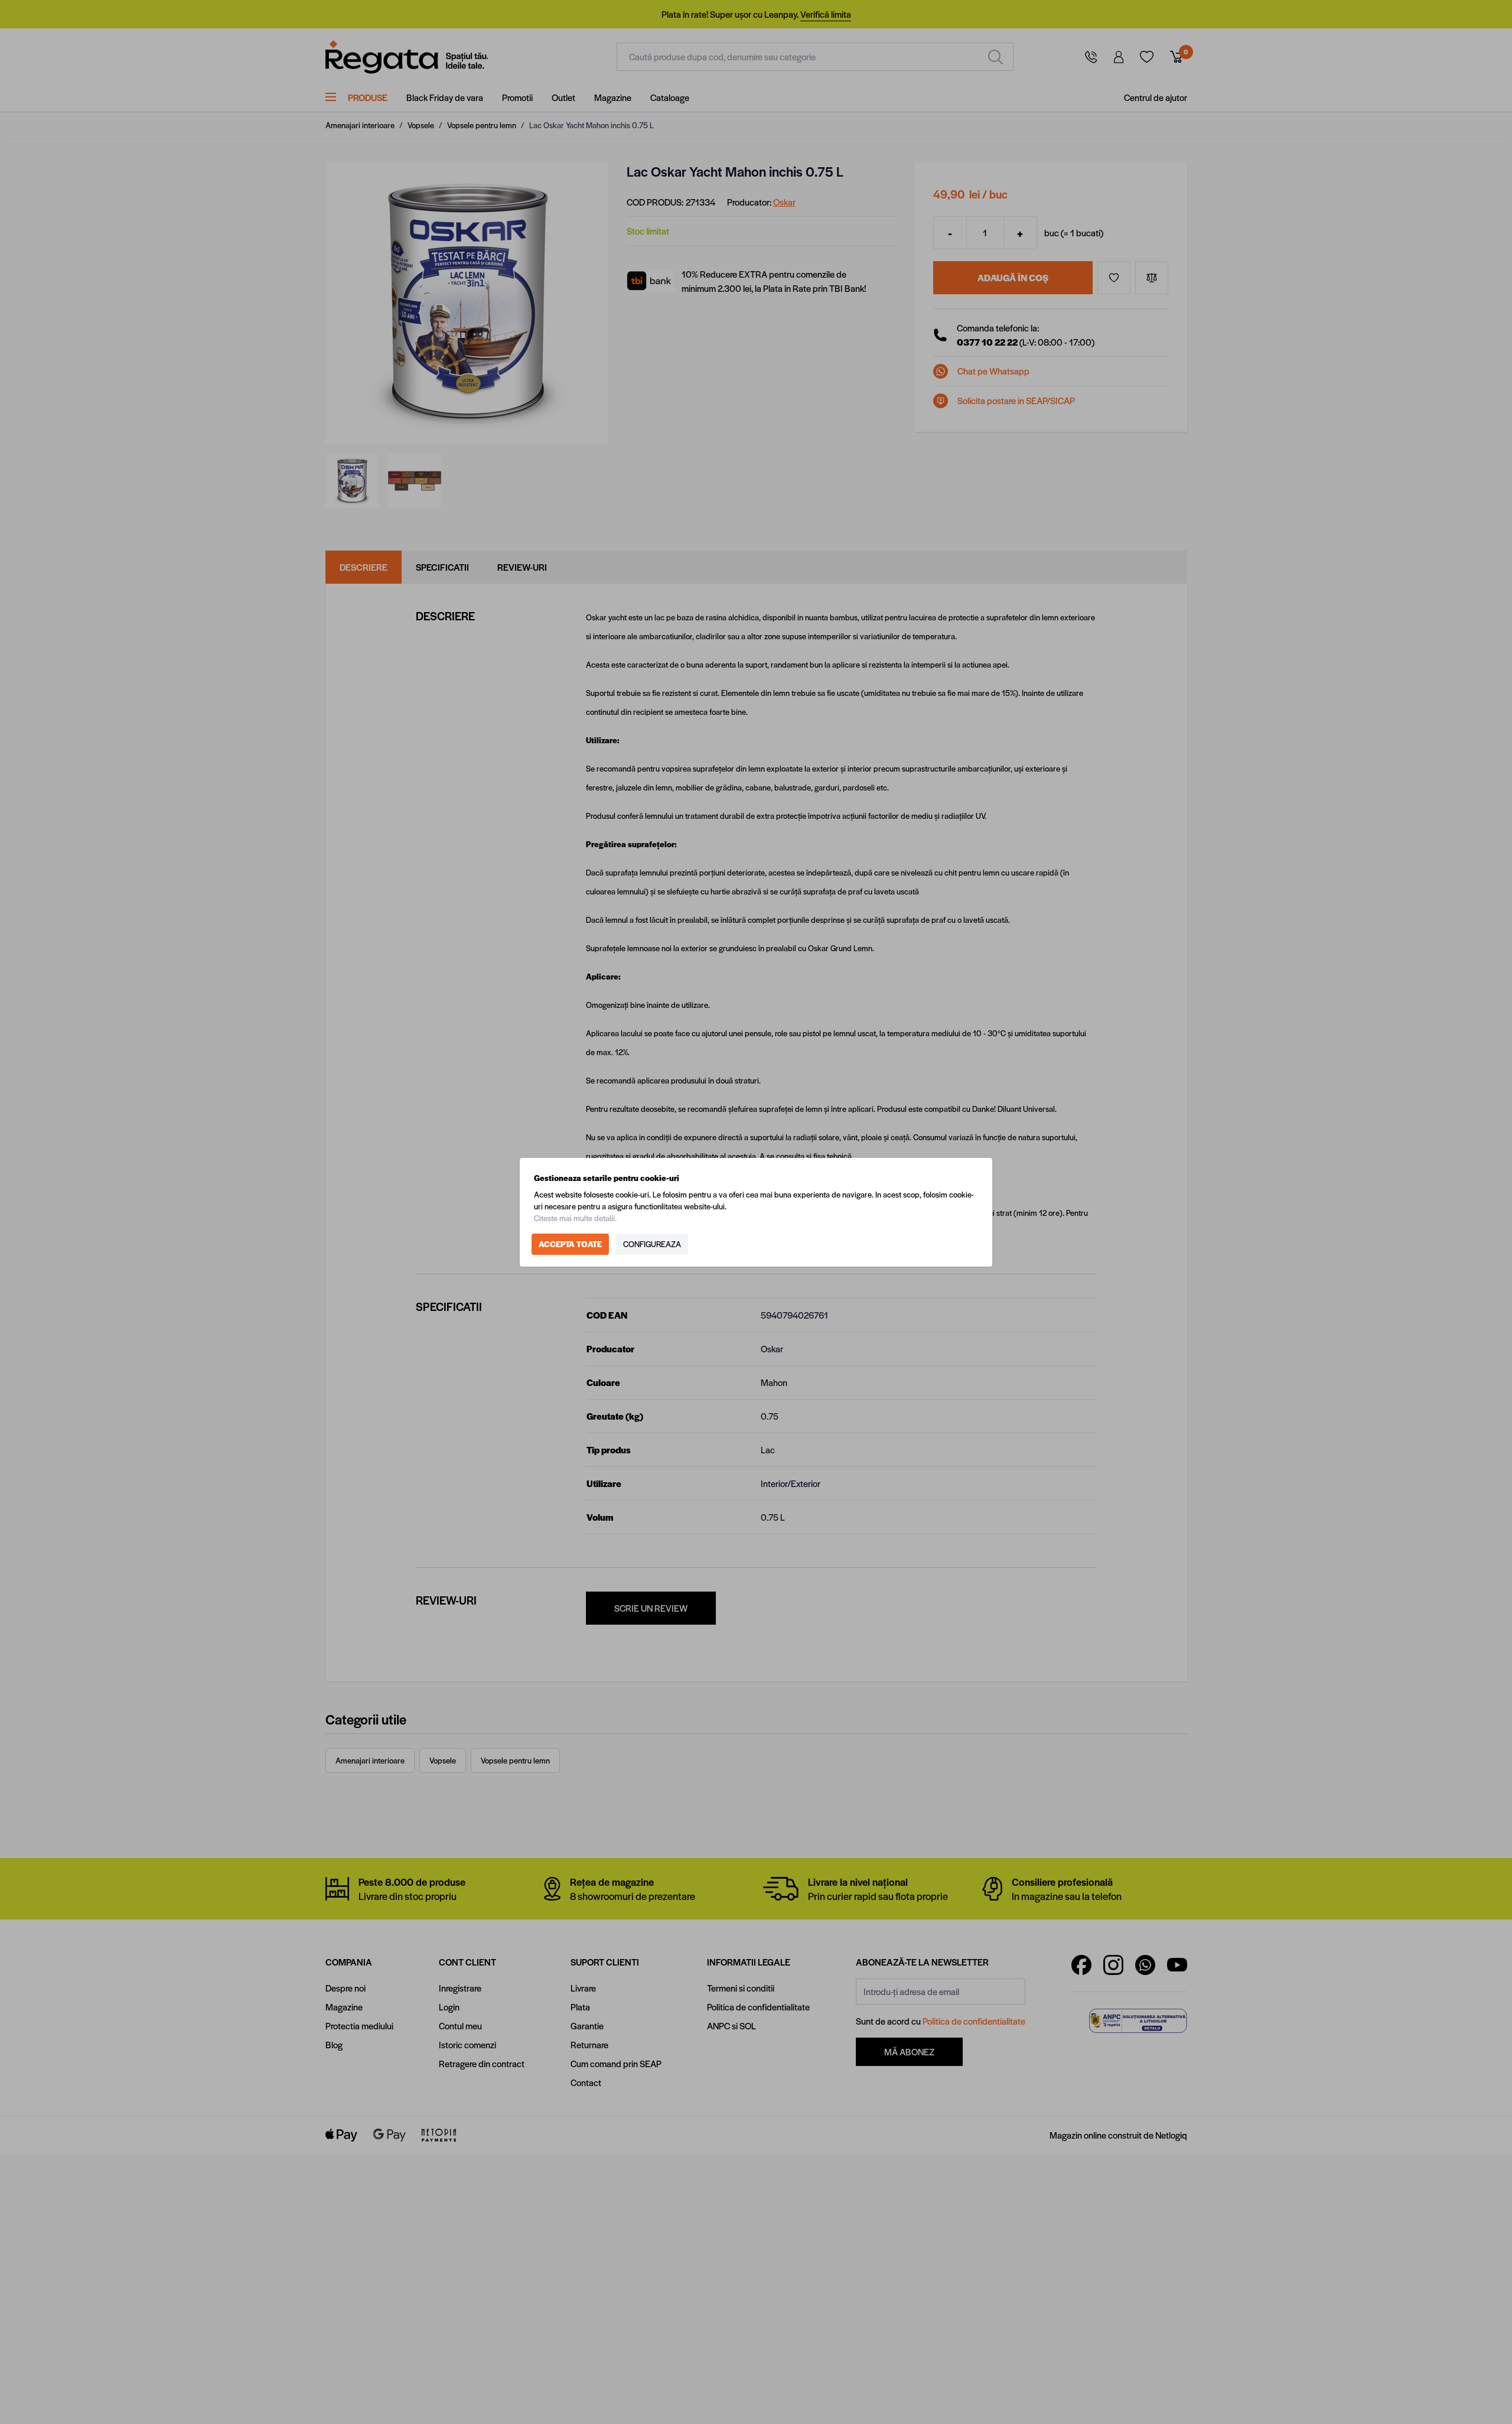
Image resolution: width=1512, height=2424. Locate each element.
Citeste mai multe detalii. (575, 1218)
